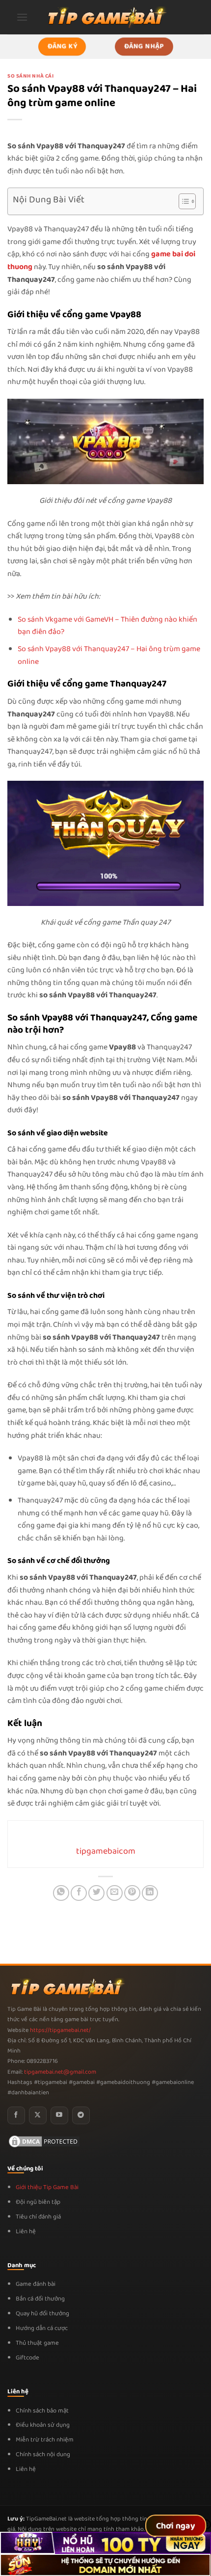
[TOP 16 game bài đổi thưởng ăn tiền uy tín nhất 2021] (105, 17)
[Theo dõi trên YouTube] (59, 2115)
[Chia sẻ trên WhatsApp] (61, 1893)
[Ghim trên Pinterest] (132, 1893)
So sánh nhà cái (30, 76)
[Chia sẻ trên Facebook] (79, 1893)
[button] (22, 17)
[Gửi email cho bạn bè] (115, 1893)
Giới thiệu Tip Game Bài (47, 2187)
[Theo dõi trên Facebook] (16, 2115)
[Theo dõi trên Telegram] (81, 2115)
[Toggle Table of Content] (182, 201)
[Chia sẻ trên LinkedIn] (150, 1893)
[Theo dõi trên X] (38, 2115)
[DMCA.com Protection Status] (44, 2141)
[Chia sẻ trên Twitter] (96, 1893)
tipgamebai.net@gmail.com (60, 2072)
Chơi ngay (176, 2526)
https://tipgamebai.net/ (60, 2030)
